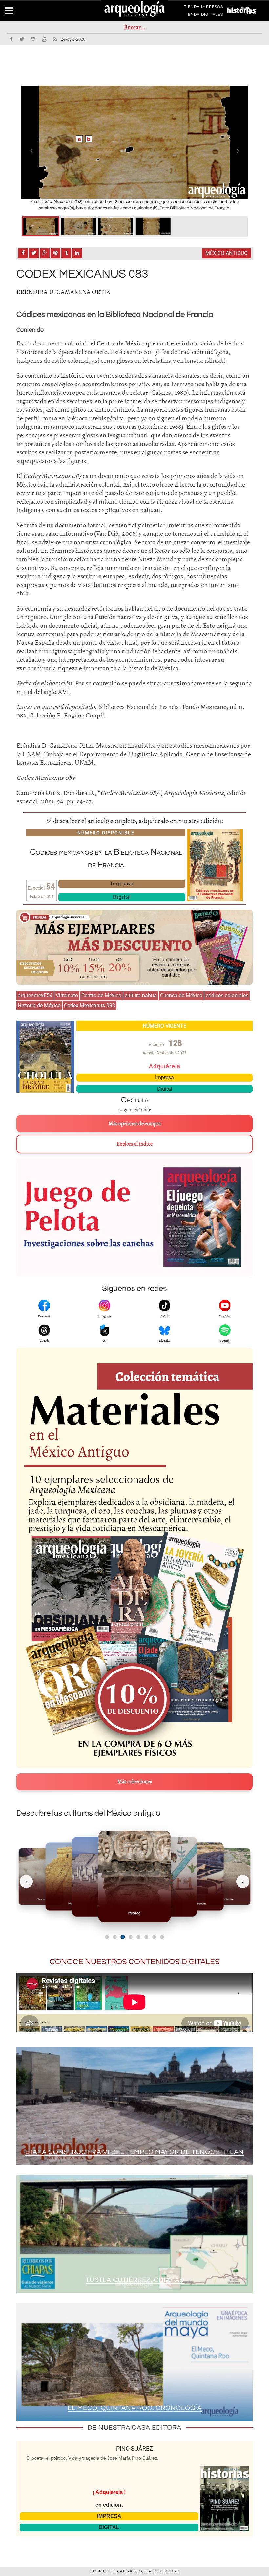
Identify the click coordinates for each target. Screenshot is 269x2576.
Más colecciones (135, 1782)
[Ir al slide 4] (130, 1937)
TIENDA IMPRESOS (204, 8)
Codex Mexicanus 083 (90, 1005)
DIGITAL (109, 2527)
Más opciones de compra (135, 1124)
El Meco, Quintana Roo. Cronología (135, 2408)
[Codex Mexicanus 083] (41, 226)
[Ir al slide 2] (115, 1937)
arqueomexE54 (35, 996)
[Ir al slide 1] (107, 1937)
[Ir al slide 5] (138, 1937)
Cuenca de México (181, 996)
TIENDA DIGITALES (204, 16)
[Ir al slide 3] (123, 1937)
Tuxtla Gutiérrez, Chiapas (135, 2280)
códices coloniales (227, 996)
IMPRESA (109, 2516)
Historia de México (39, 1005)
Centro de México (101, 996)
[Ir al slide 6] (146, 1937)
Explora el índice (135, 1144)
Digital (122, 897)
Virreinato (67, 996)
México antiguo (227, 253)
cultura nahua (141, 996)
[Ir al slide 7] (154, 1937)
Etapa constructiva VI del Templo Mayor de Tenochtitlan (134, 2152)
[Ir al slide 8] (162, 1937)
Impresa (122, 883)
